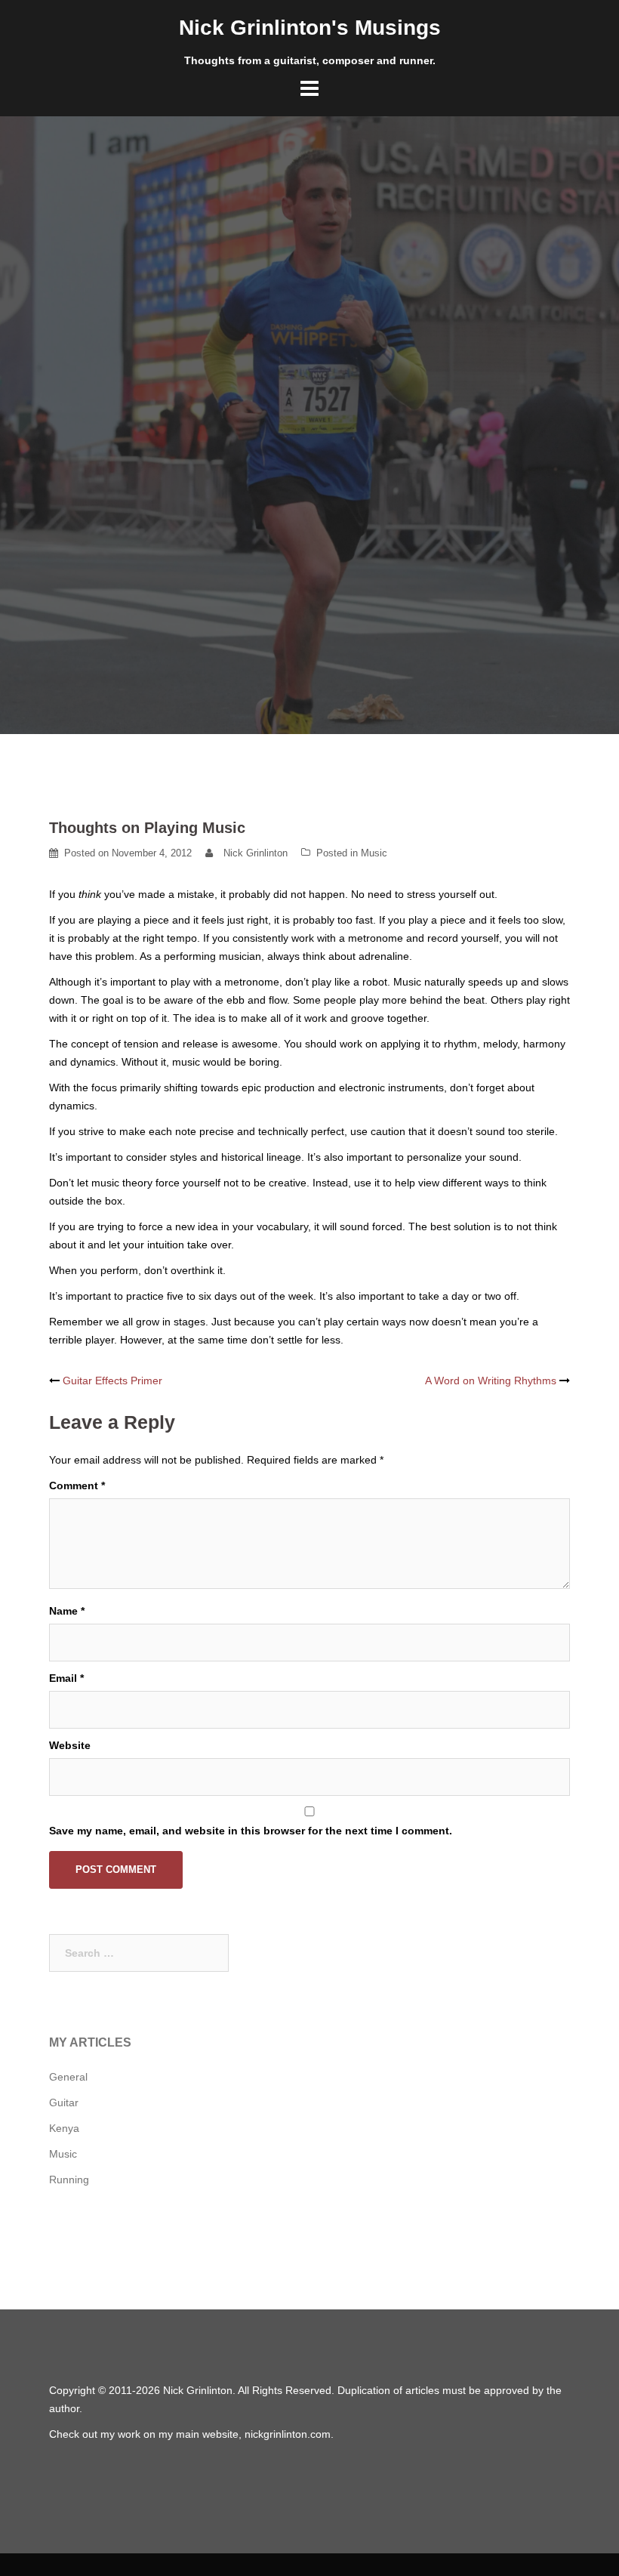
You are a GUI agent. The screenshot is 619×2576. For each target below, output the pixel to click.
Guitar (64, 2102)
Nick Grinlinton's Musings (310, 28)
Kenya (64, 2128)
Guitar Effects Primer (112, 1381)
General (68, 2077)
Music (374, 853)
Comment (77, 1485)
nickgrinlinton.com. (289, 2434)
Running (69, 2180)
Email (66, 1678)
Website (70, 1745)
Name (67, 1611)
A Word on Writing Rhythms (491, 1381)
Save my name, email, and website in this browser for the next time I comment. (251, 1831)
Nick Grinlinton (256, 853)
